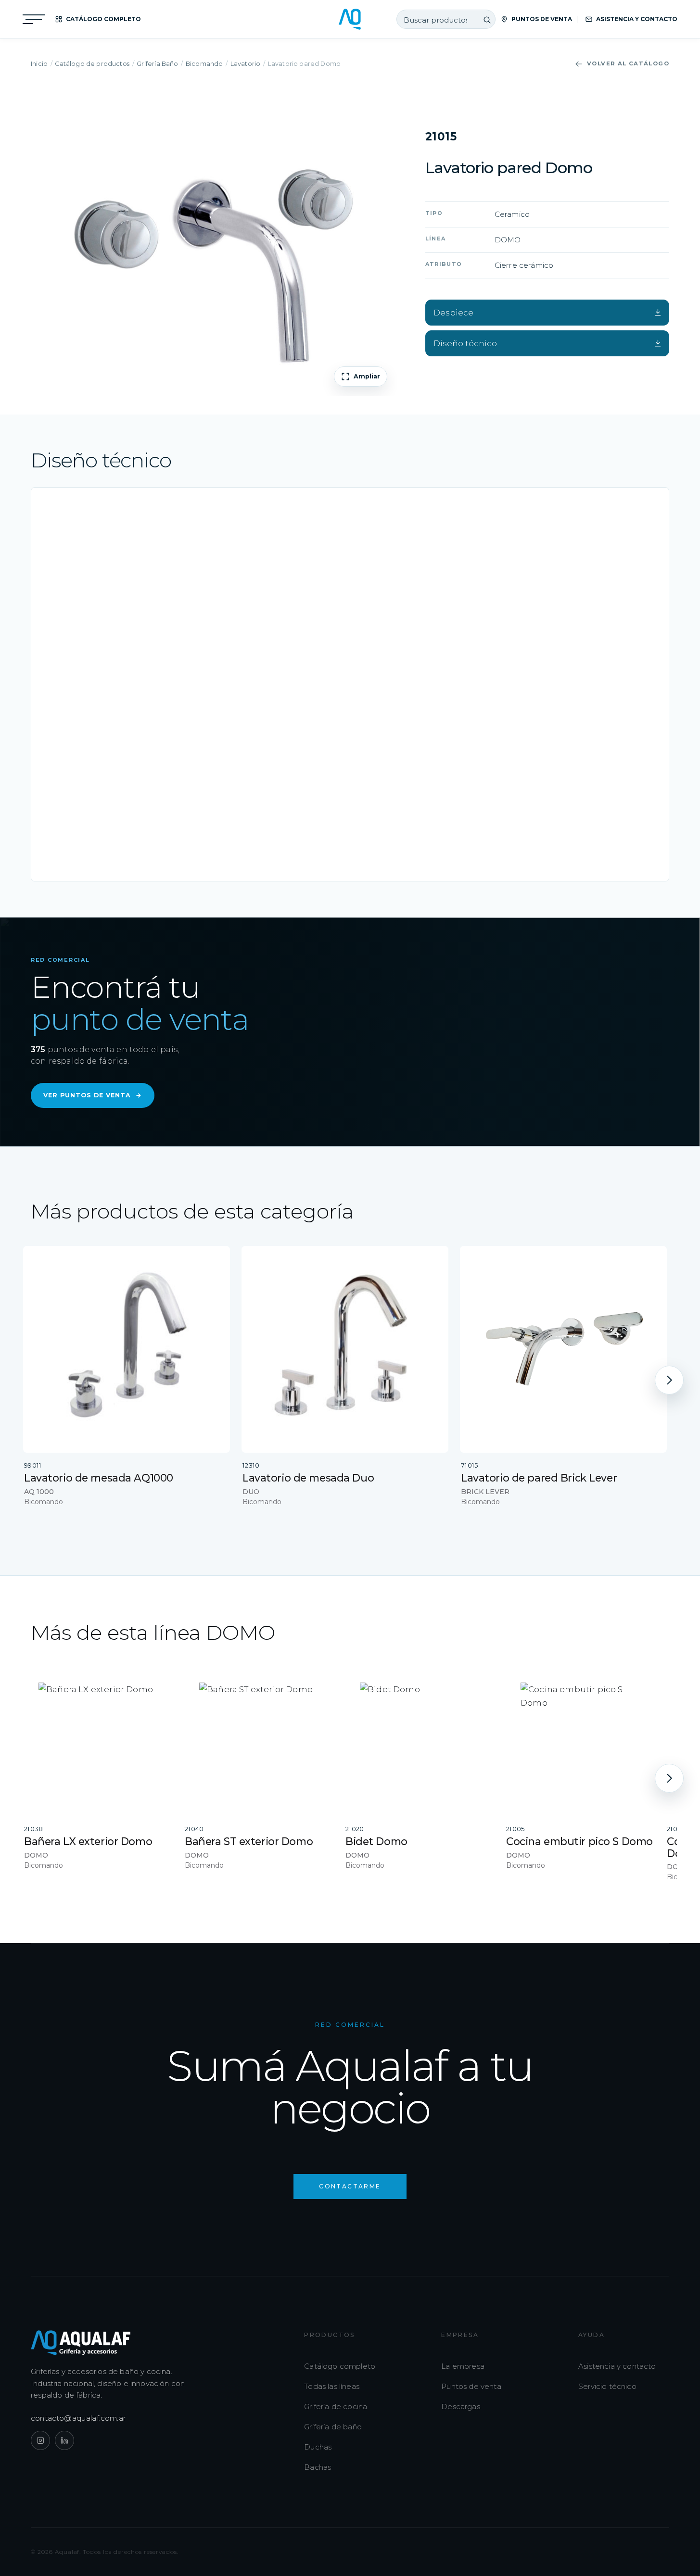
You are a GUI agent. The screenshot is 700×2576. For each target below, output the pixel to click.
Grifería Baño (157, 64)
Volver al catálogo (628, 63)
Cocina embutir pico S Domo (579, 1841)
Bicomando (204, 64)
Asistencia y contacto (617, 2366)
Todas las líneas (332, 2386)
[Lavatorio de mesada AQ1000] (127, 1349)
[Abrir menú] (34, 19)
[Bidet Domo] (419, 1742)
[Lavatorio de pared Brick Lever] (563, 1349)
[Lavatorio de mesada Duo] (345, 1349)
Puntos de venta (471, 2386)
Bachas (318, 2467)
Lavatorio (246, 64)
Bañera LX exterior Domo (88, 1841)
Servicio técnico (607, 2386)
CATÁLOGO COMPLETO (103, 19)
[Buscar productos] (487, 20)
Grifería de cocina (336, 2406)
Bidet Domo (376, 1841)
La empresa (463, 2366)
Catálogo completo (340, 2366)
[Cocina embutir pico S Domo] (580, 1742)
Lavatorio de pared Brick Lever (539, 1478)
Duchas (318, 2447)
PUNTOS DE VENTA (542, 19)
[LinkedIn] (64, 2440)
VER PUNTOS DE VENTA (93, 1095)
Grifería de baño (333, 2427)
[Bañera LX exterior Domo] (98, 1742)
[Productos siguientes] (669, 1380)
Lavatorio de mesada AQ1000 (99, 1478)
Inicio (39, 64)
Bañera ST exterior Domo (249, 1841)
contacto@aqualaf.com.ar (78, 2418)
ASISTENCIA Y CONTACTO (637, 19)
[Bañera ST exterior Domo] (258, 1742)
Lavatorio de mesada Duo (308, 1478)
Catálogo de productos (92, 64)
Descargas (461, 2406)
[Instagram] (40, 2440)
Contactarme (350, 2186)
